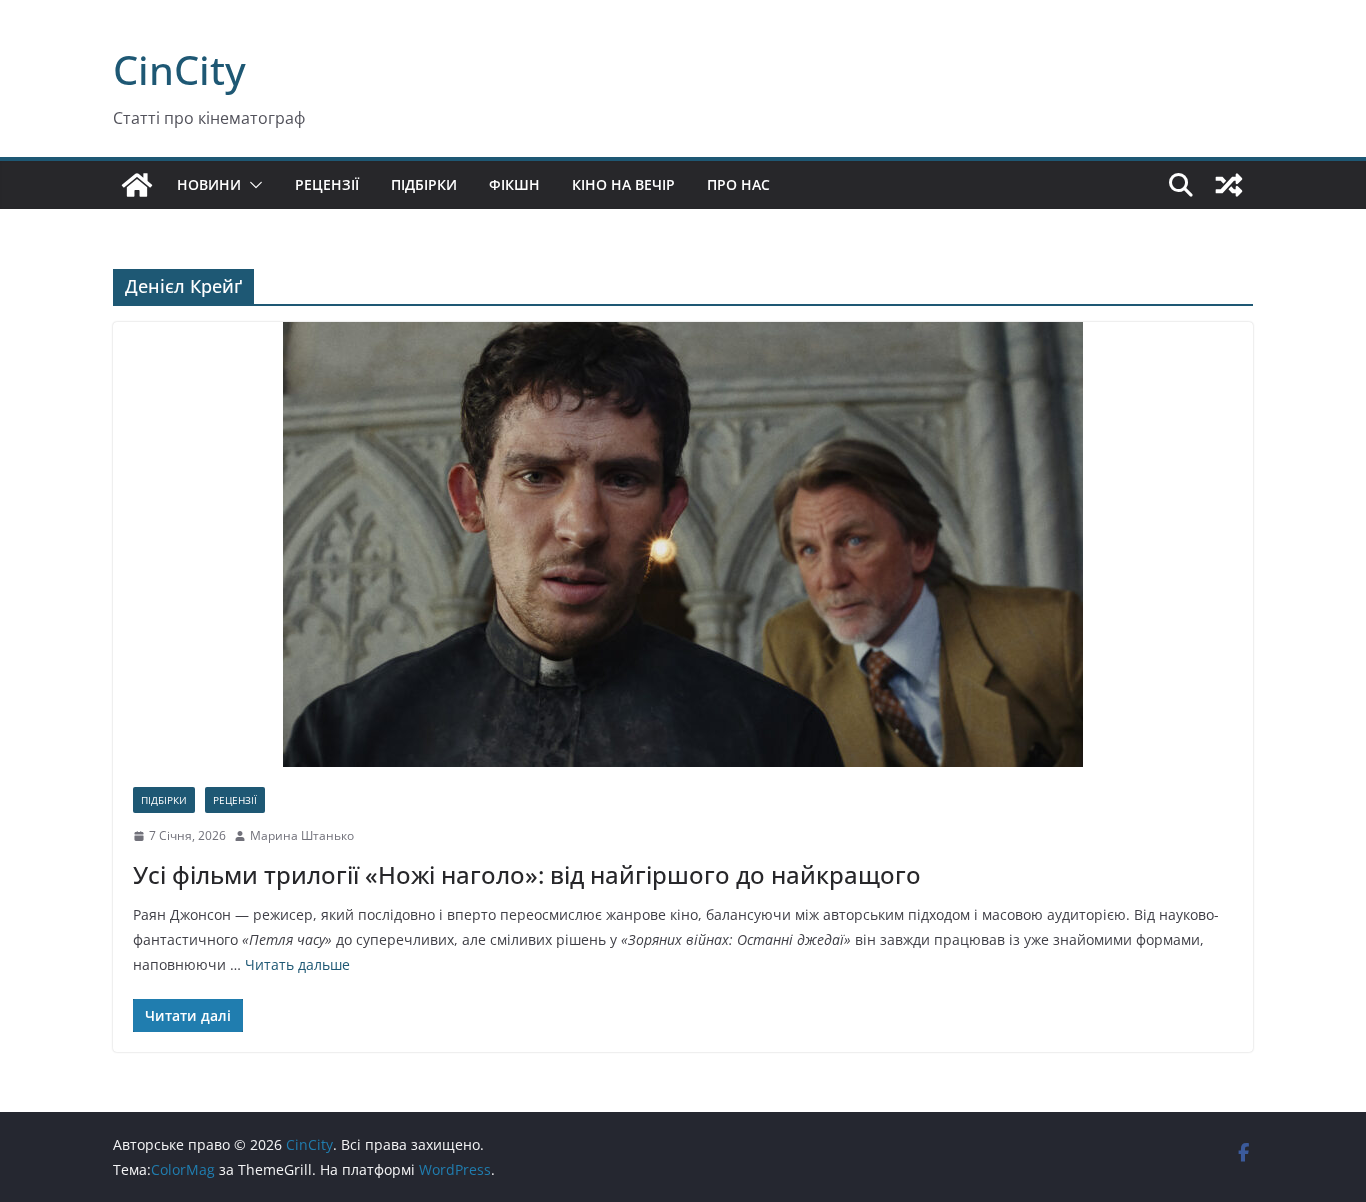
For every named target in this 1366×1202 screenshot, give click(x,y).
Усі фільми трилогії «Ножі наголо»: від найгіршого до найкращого (527, 874)
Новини (209, 184)
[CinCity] (137, 185)
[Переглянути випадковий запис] (1229, 185)
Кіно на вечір (623, 184)
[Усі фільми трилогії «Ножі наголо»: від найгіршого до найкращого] (683, 544)
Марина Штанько (302, 835)
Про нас (738, 184)
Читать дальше (297, 964)
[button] (252, 185)
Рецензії (327, 184)
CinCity (179, 69)
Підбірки (424, 184)
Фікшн (514, 184)
